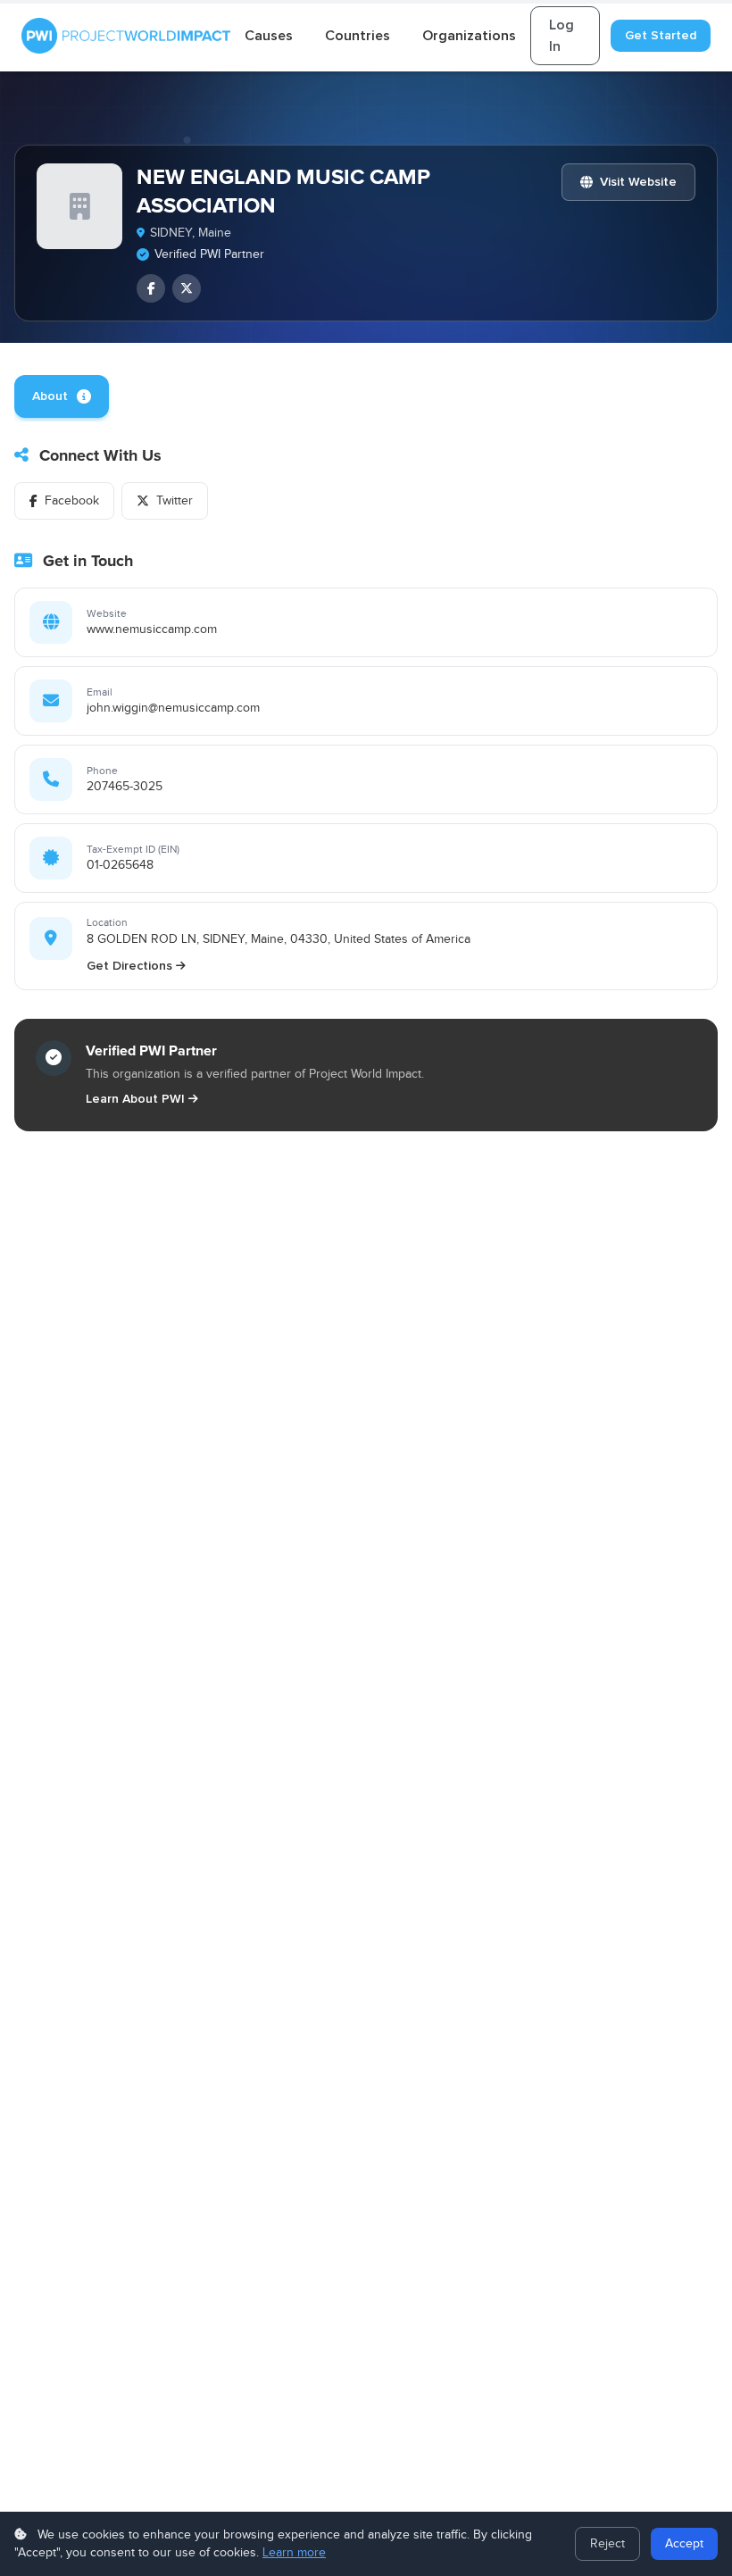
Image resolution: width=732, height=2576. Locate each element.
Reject (607, 2544)
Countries (358, 36)
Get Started (661, 35)
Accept (684, 2544)
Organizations (469, 36)
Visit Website (638, 182)
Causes (269, 36)
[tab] (62, 396)
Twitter (175, 501)
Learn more (294, 2553)
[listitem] (151, 288)
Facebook (72, 501)
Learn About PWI (135, 1099)
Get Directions (129, 966)
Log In (561, 36)
